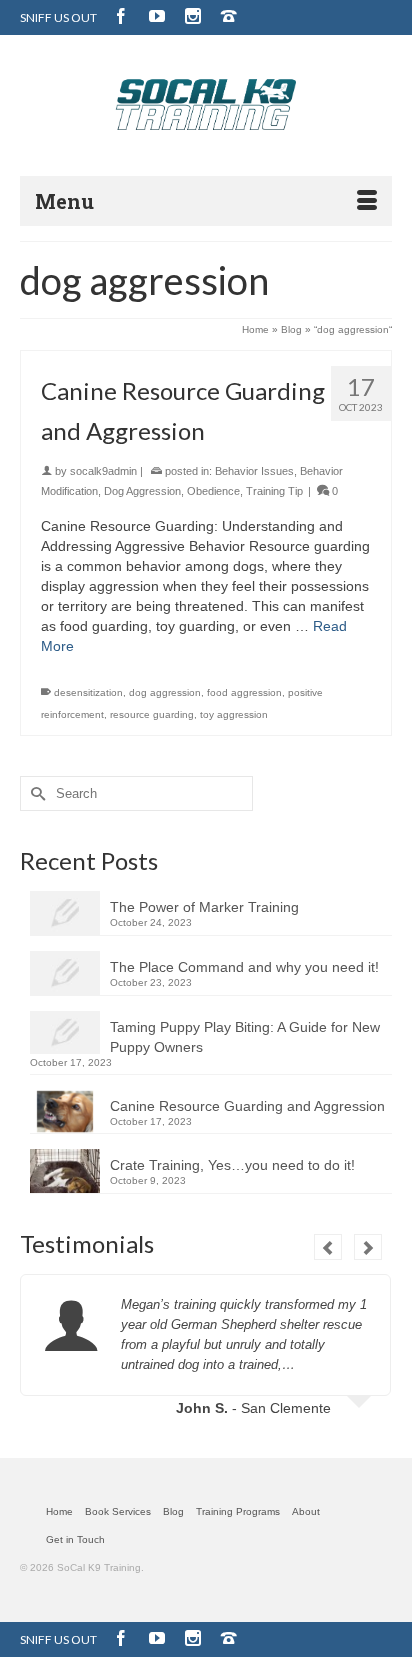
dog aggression (165, 692)
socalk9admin (103, 471)
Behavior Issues (254, 471)
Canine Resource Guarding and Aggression (247, 1106)
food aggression (244, 692)
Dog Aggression (142, 491)
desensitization (88, 692)
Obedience (213, 491)
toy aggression (234, 714)
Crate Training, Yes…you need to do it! (232, 1165)
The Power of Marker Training (204, 907)
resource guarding (152, 714)
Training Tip (274, 491)
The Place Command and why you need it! (244, 967)
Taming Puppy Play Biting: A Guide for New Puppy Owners (245, 1037)
